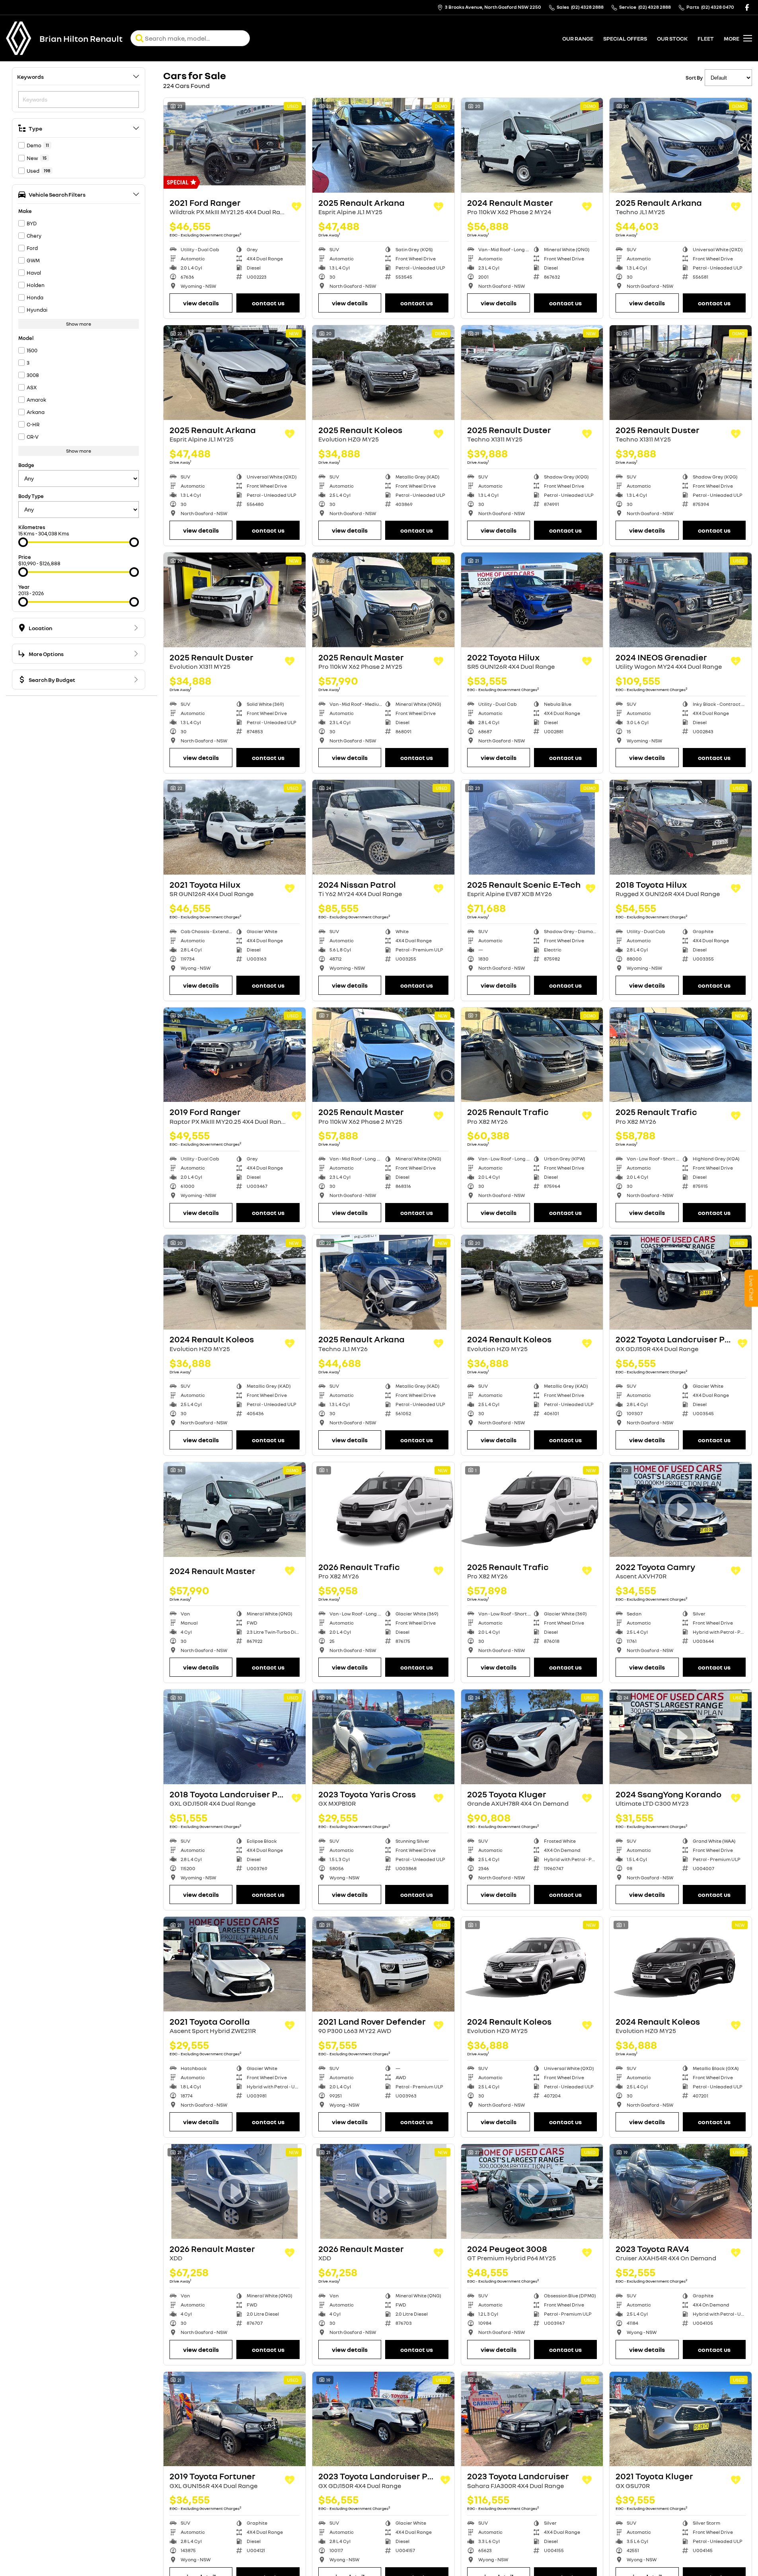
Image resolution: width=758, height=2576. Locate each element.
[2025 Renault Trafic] (532, 1055)
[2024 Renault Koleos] (235, 1282)
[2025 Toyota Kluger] (532, 1737)
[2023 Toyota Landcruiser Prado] (383, 2419)
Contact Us (268, 303)
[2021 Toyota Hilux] (235, 827)
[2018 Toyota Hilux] (681, 827)
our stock (672, 38)
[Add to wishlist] (296, 207)
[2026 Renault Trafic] (383, 1510)
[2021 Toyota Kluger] (681, 2419)
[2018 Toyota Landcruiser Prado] (235, 1737)
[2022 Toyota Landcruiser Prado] (681, 1282)
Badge (26, 465)
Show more (79, 324)
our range (578, 38)
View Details (201, 303)
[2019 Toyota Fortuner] (235, 2419)
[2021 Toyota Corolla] (235, 1964)
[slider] (23, 542)
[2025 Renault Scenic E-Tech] (532, 827)
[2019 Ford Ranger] (235, 1055)
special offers (625, 38)
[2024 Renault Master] (532, 145)
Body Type (31, 496)
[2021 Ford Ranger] (235, 145)
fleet (706, 38)
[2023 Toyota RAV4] (681, 2191)
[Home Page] (19, 38)
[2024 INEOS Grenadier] (681, 600)
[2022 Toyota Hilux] (532, 600)
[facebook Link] (747, 7)
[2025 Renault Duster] (532, 373)
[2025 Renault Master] (383, 600)
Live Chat (751, 1288)
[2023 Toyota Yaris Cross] (383, 1737)
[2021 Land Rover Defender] (383, 1964)
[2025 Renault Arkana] (383, 145)
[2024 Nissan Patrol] (383, 827)
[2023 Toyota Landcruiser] (532, 2419)
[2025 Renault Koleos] (383, 373)
